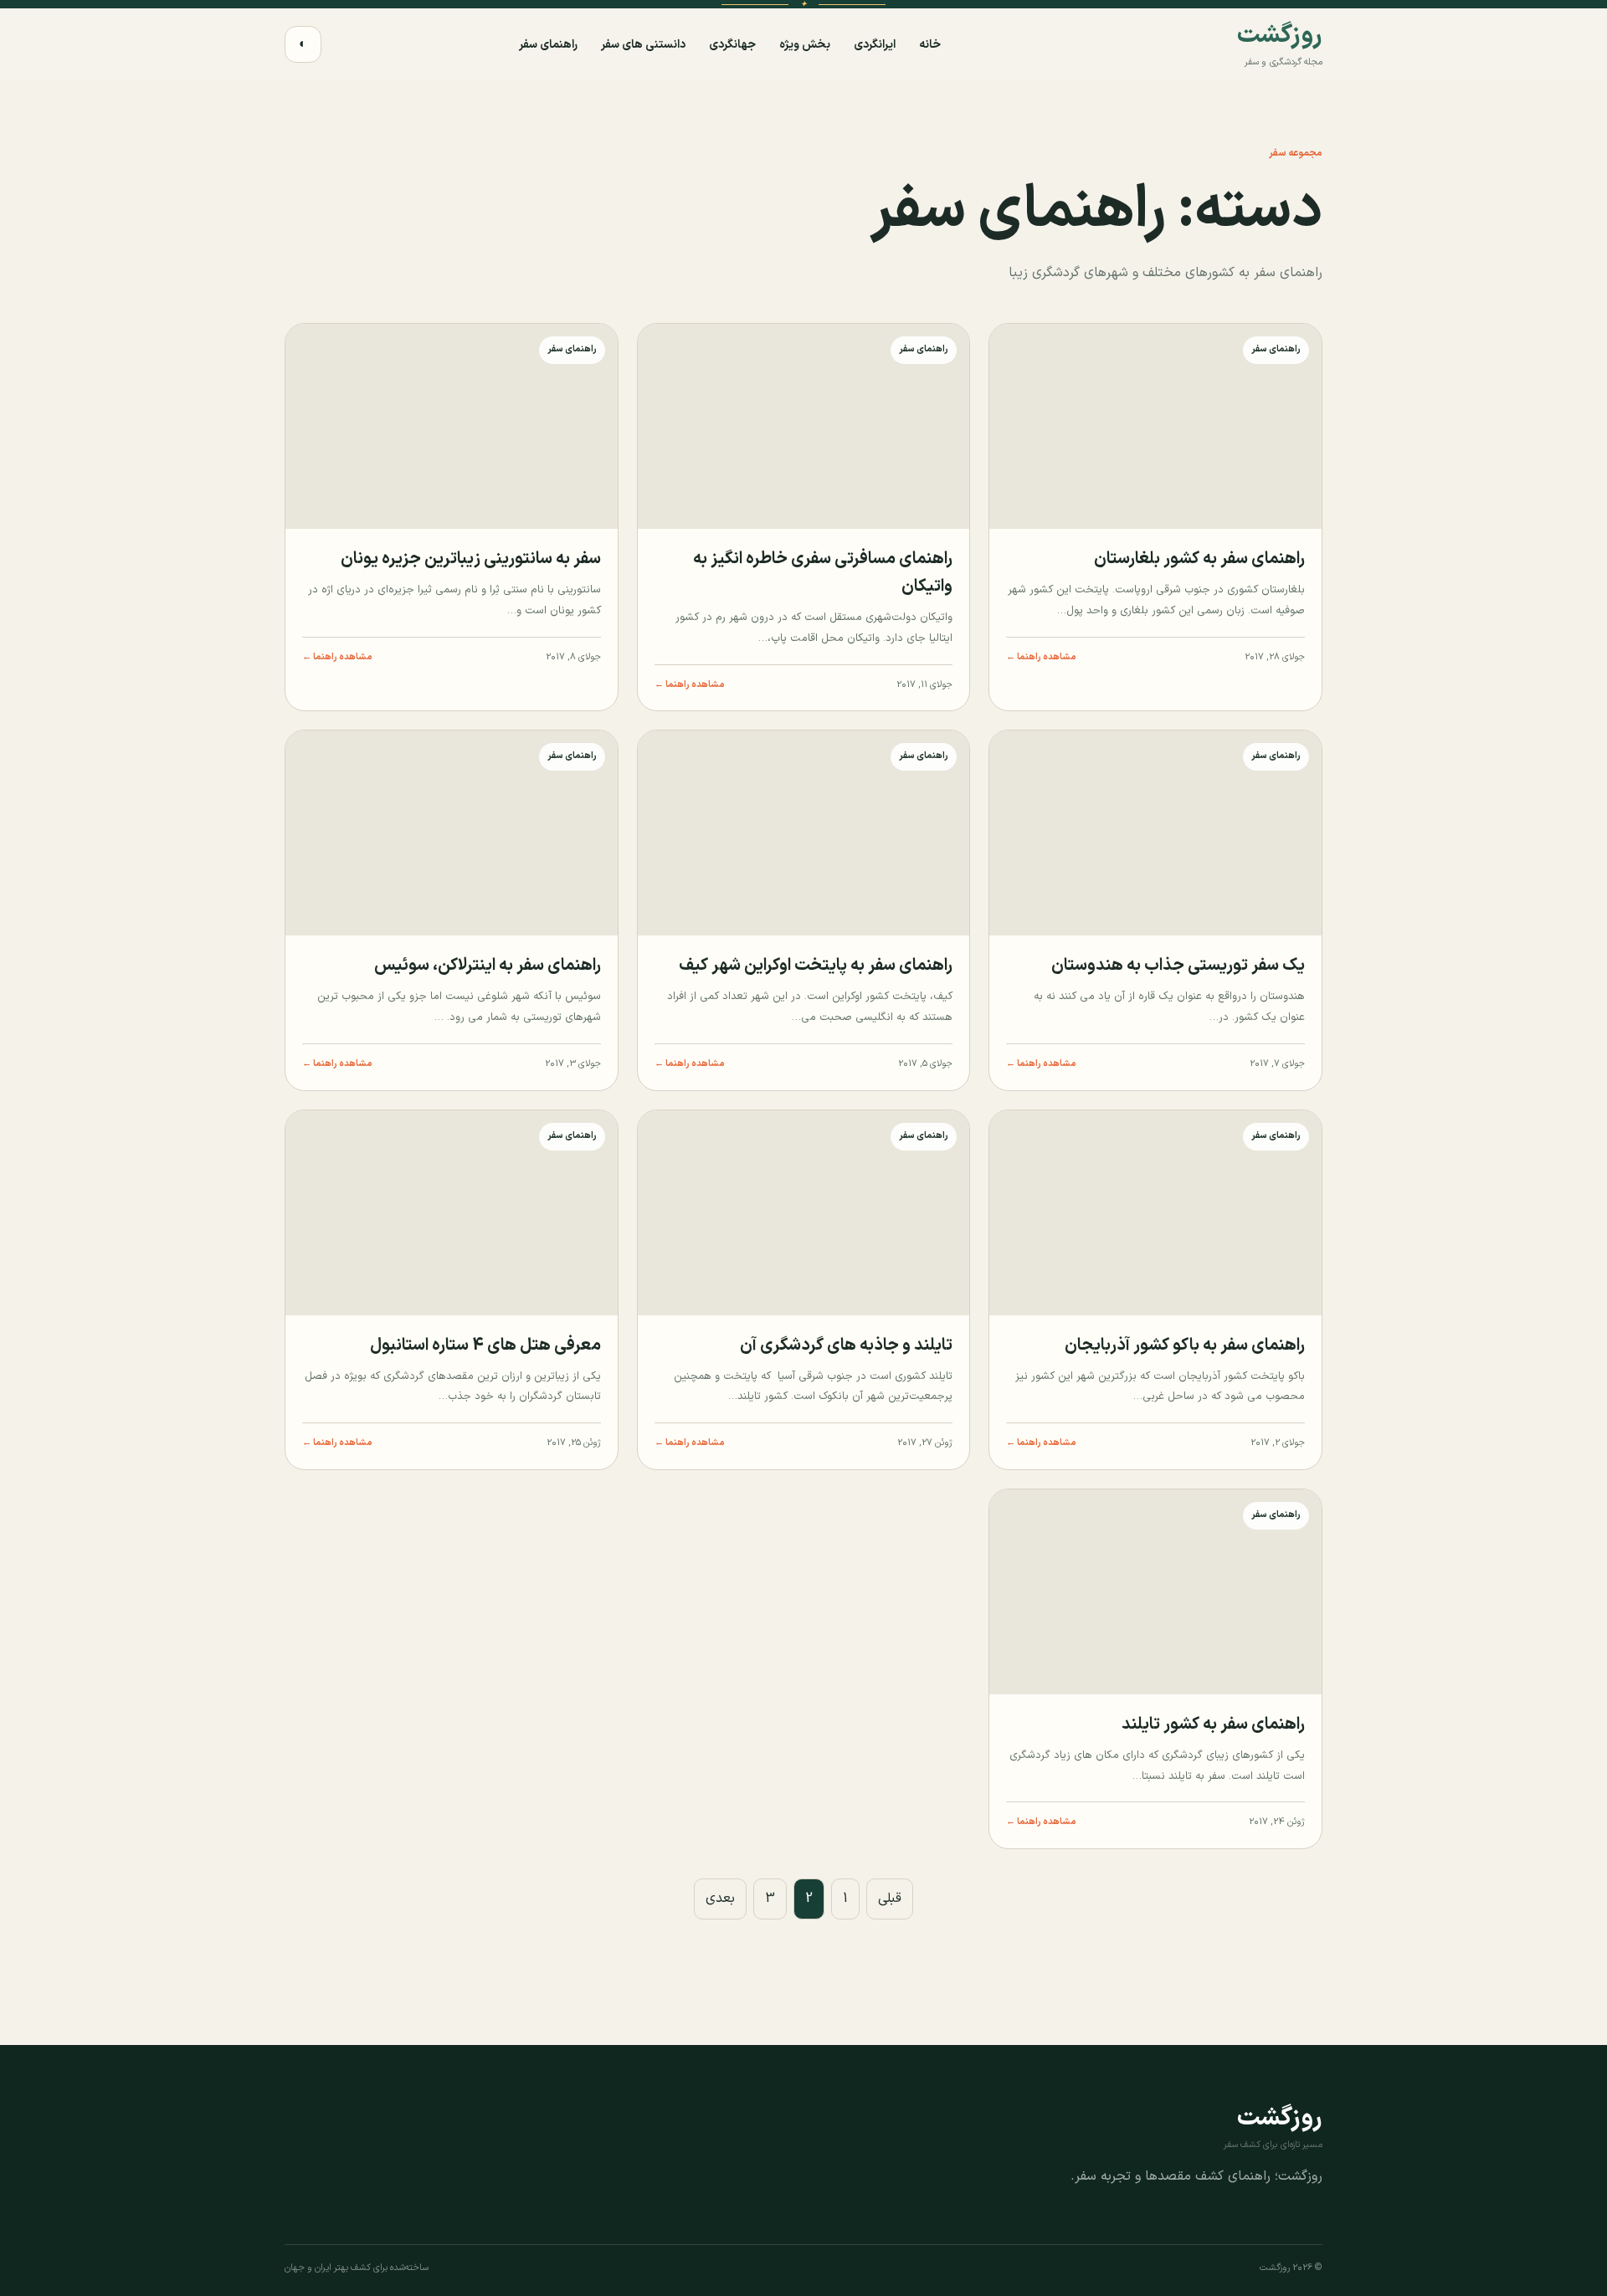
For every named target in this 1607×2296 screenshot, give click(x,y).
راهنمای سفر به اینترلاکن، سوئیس (488, 966)
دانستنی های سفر (643, 45)
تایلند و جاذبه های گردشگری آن (846, 1345)
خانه (930, 45)
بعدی (720, 1899)
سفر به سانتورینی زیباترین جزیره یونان (471, 559)
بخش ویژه (805, 45)
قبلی (890, 1899)
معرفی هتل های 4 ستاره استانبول (485, 1345)
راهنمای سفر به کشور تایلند (1213, 1725)
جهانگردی (732, 45)
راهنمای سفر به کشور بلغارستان (1199, 559)
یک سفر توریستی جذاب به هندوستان (1178, 966)
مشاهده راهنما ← (1041, 657)
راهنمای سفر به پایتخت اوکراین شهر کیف (816, 966)
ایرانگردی (875, 45)
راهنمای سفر (548, 45)
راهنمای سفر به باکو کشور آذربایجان (1185, 1345)
